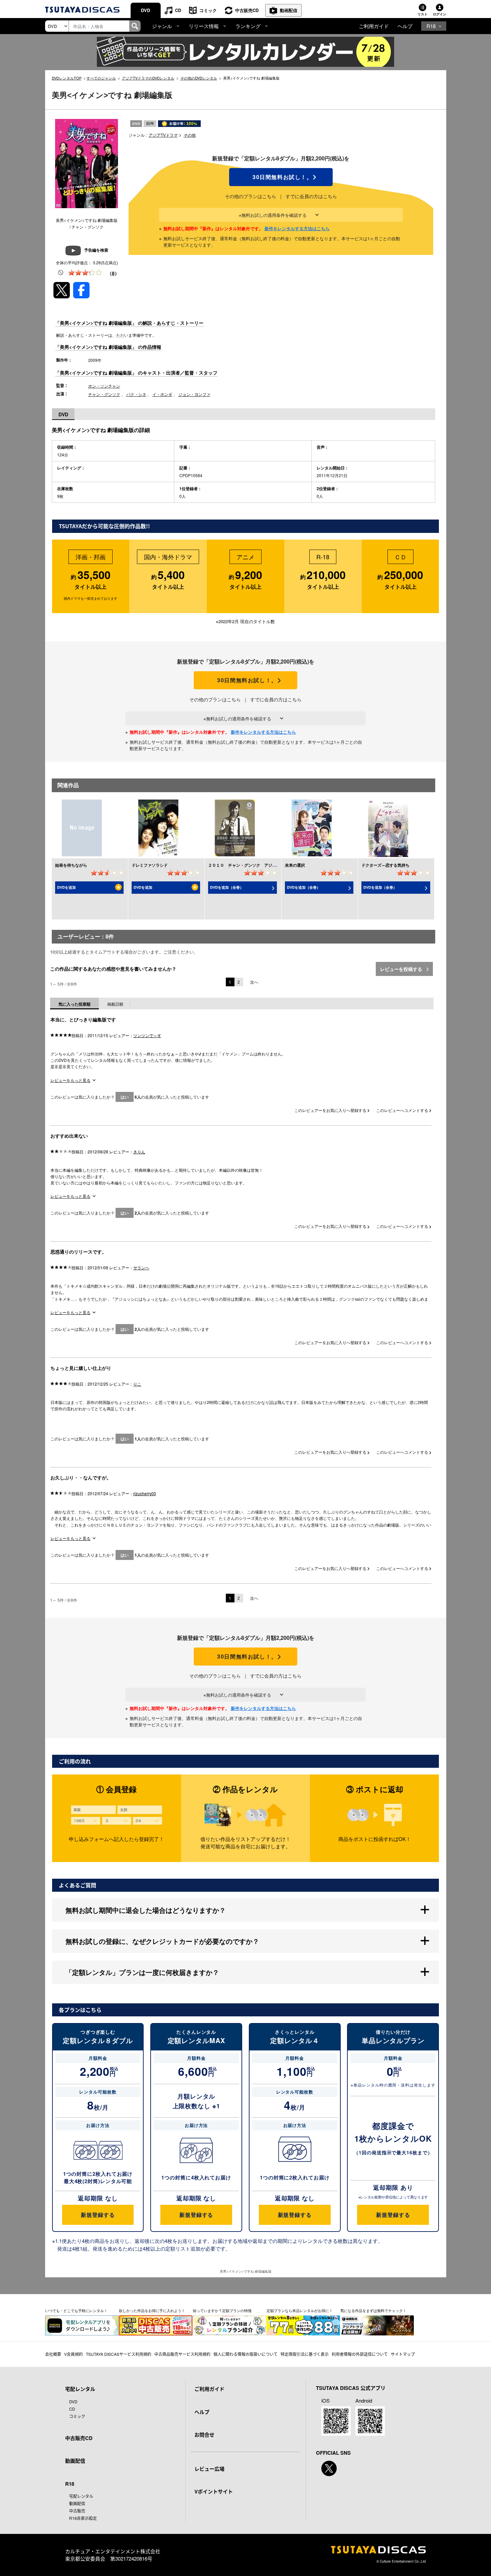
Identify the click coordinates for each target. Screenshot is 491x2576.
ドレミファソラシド (150, 865)
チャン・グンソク (104, 394)
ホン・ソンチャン (104, 386)
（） (113, 273)
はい (125, 1097)
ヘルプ (405, 26)
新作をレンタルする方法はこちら (297, 228)
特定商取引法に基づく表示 (305, 2354)
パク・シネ (136, 394)
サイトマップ (403, 2354)
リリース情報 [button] (204, 26)
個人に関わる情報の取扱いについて (246, 2354)
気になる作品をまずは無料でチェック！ (373, 2310)
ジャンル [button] (162, 26)
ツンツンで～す (147, 1035)
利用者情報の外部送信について (360, 2354)
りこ (137, 1384)
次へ (254, 982)
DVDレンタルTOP (67, 78)
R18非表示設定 (83, 2518)
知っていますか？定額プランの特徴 (222, 2310)
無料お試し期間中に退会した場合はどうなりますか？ (146, 1910)
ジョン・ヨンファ (194, 394)
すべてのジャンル (101, 78)
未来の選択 (295, 865)
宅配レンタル (81, 2496)
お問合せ (204, 2435)
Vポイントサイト (214, 2491)
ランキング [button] (248, 26)
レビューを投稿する (402, 969)
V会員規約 (73, 2354)
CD (178, 10)
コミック (208, 10)
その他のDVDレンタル (199, 78)
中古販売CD (247, 10)
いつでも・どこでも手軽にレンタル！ (76, 2310)
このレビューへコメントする (403, 1110)
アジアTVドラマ (163, 135)
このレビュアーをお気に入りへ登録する (331, 1110)
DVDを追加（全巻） (227, 887)
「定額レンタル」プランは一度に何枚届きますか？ (142, 1972)
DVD (145, 10)
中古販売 (77, 2511)
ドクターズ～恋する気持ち (385, 865)
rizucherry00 (145, 1493)
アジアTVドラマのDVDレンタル (148, 78)
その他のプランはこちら (251, 196)
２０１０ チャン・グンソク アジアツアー (248, 865)
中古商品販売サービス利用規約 (182, 2354)
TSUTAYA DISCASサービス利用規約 (119, 2354)
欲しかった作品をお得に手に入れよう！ (152, 2310)
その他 (190, 135)
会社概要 (53, 2354)
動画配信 (289, 10)
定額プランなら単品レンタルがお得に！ (300, 2310)
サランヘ (141, 1267)
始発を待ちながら (71, 865)
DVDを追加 (66, 887)
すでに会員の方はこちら (311, 196)
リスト (423, 14)
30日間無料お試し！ (281, 177)
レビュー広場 (209, 2469)
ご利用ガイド (374, 26)
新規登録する (98, 2215)
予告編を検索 (96, 250)
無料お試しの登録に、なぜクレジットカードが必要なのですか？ (162, 1941)
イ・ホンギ (162, 394)
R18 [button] (431, 26)
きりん (139, 1152)
